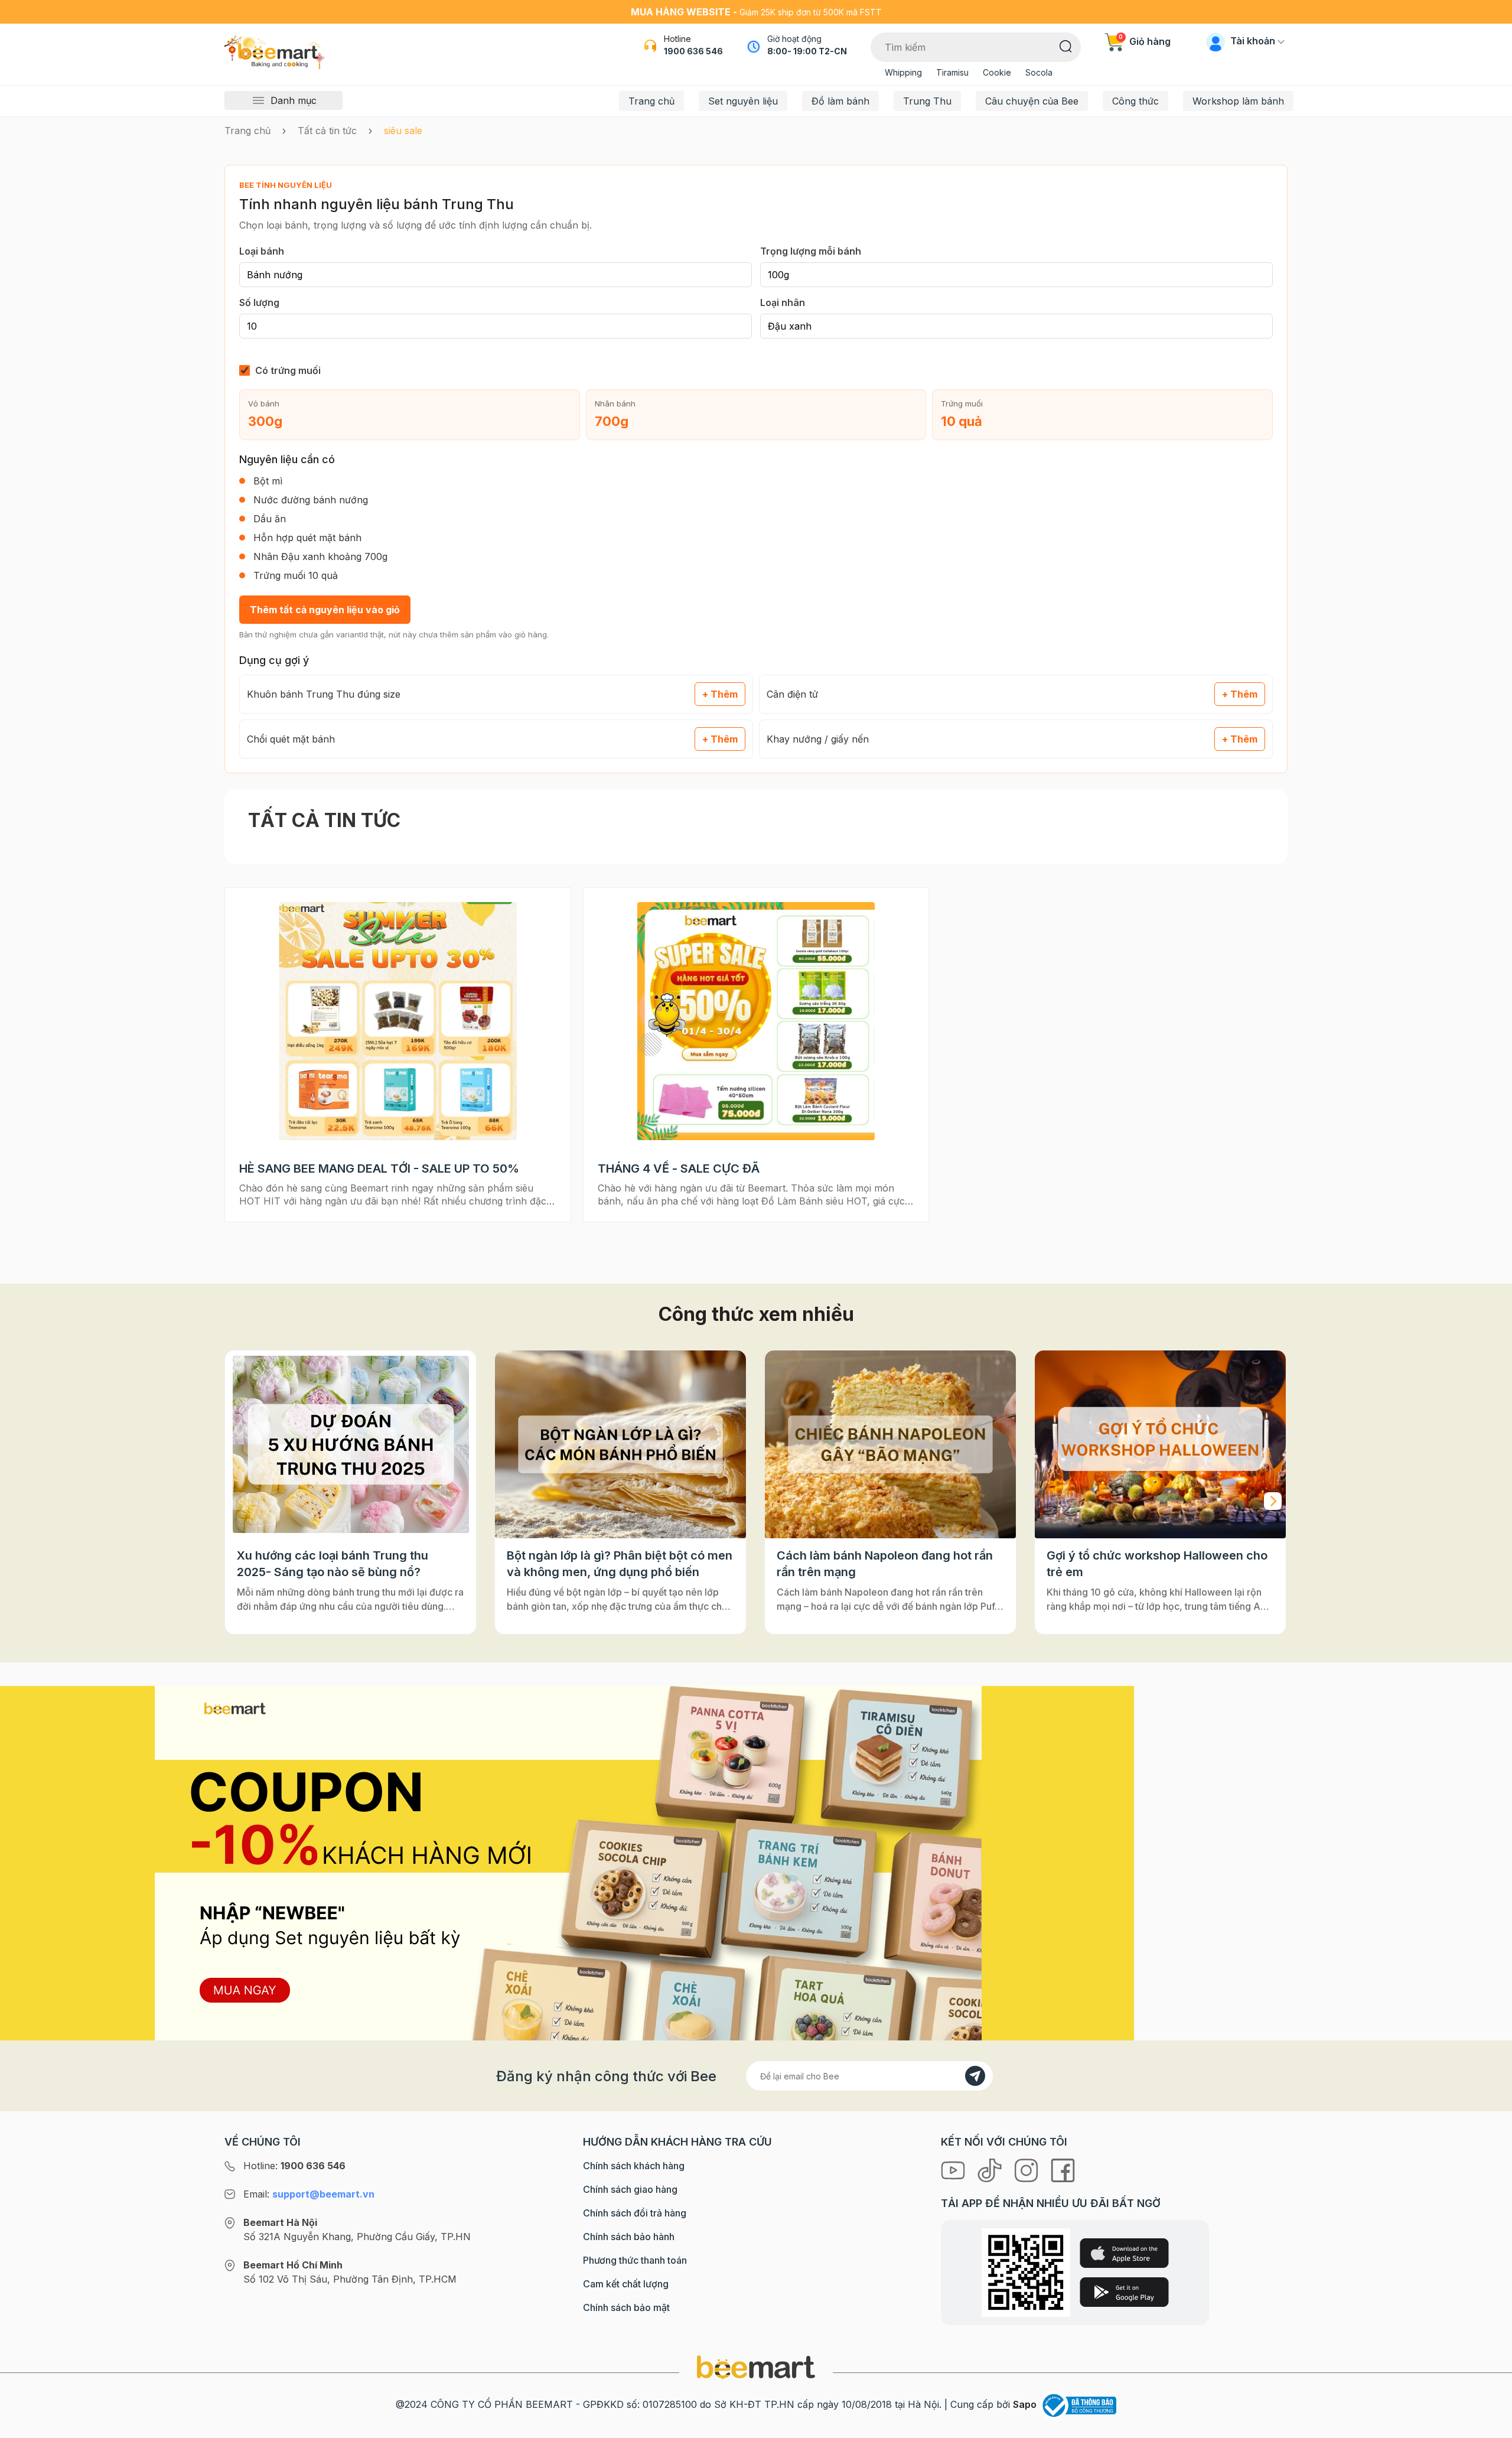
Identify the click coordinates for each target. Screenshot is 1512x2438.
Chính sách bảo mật (626, 2307)
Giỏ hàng (1145, 41)
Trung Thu (927, 101)
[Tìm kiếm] (1066, 45)
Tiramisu (952, 72)
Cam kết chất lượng (626, 2284)
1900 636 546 (693, 51)
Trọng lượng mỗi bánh (811, 251)
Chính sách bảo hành (629, 2237)
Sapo (1025, 2404)
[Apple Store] (1124, 2253)
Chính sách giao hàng (630, 2189)
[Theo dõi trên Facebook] (1063, 2170)
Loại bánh (262, 251)
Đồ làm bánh (840, 101)
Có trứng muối (288, 370)
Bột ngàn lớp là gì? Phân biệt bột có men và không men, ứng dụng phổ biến (350, 1564)
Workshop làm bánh (1238, 101)
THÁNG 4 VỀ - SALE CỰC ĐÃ (679, 1168)
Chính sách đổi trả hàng (635, 2213)
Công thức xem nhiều (756, 1314)
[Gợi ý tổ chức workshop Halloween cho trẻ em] (890, 1445)
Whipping (903, 72)
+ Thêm (720, 694)
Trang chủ (651, 101)
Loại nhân (783, 302)
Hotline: (294, 2166)
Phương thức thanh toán (635, 2260)
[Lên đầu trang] (1490, 2426)
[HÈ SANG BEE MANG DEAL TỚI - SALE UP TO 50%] (398, 1021)
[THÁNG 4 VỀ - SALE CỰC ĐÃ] (756, 1021)
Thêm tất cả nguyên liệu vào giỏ (325, 610)
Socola (1039, 72)
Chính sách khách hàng (634, 2166)
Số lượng (259, 302)
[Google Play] (1124, 2292)
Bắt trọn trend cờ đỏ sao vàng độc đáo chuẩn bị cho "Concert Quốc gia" (1154, 1564)
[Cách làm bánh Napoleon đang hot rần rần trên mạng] (620, 1445)
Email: (309, 2194)
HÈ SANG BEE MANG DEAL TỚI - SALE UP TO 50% (379, 1168)
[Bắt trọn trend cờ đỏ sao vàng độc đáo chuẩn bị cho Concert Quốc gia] (1160, 1445)
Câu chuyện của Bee (1032, 101)
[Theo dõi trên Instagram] (1028, 2170)
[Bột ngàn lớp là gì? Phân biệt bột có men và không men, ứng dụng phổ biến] (351, 1445)
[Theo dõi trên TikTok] (991, 2170)
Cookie (997, 72)
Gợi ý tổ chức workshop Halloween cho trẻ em (887, 1564)
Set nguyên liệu (743, 101)
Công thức (1135, 101)
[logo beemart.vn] (756, 2367)
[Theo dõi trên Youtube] (954, 2170)
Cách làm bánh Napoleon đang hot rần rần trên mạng (615, 1564)
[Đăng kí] (975, 2076)
